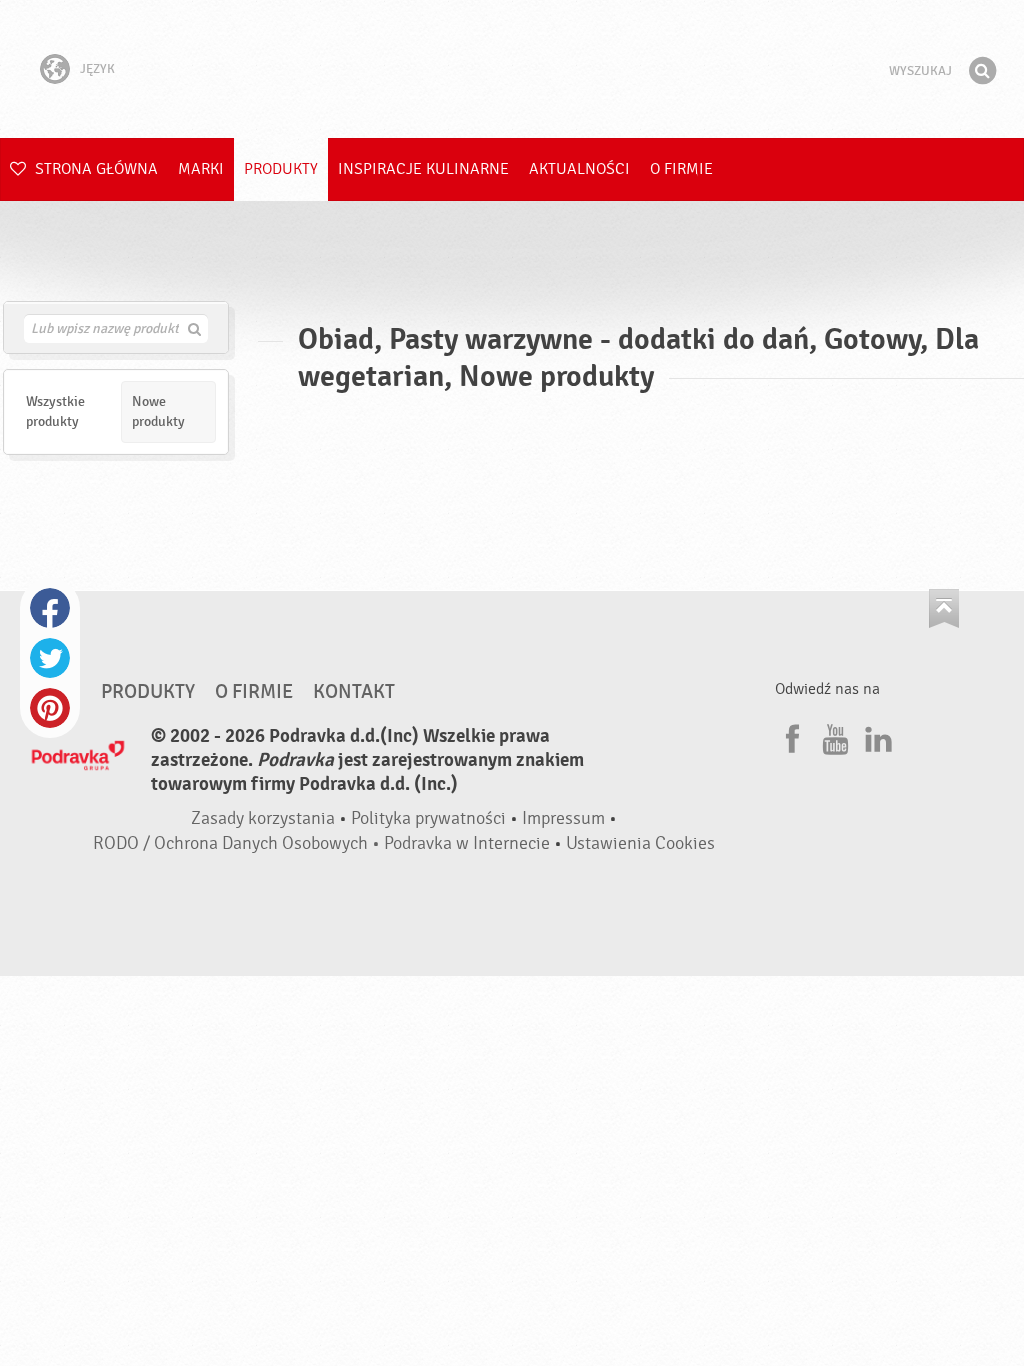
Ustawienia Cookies (640, 843)
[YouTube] (833, 736)
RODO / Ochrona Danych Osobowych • (238, 843)
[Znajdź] (982, 71)
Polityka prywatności (428, 818)
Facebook (50, 608)
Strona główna (94, 169)
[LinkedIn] (876, 736)
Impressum (563, 818)
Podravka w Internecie (467, 843)
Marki (201, 169)
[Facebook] (790, 736)
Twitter (50, 658)
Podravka (512, 69)
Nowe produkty (158, 411)
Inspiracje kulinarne (423, 169)
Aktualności (579, 169)
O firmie (681, 169)
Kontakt (354, 692)
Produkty (281, 169)
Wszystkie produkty (55, 411)
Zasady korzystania (263, 818)
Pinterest (50, 708)
